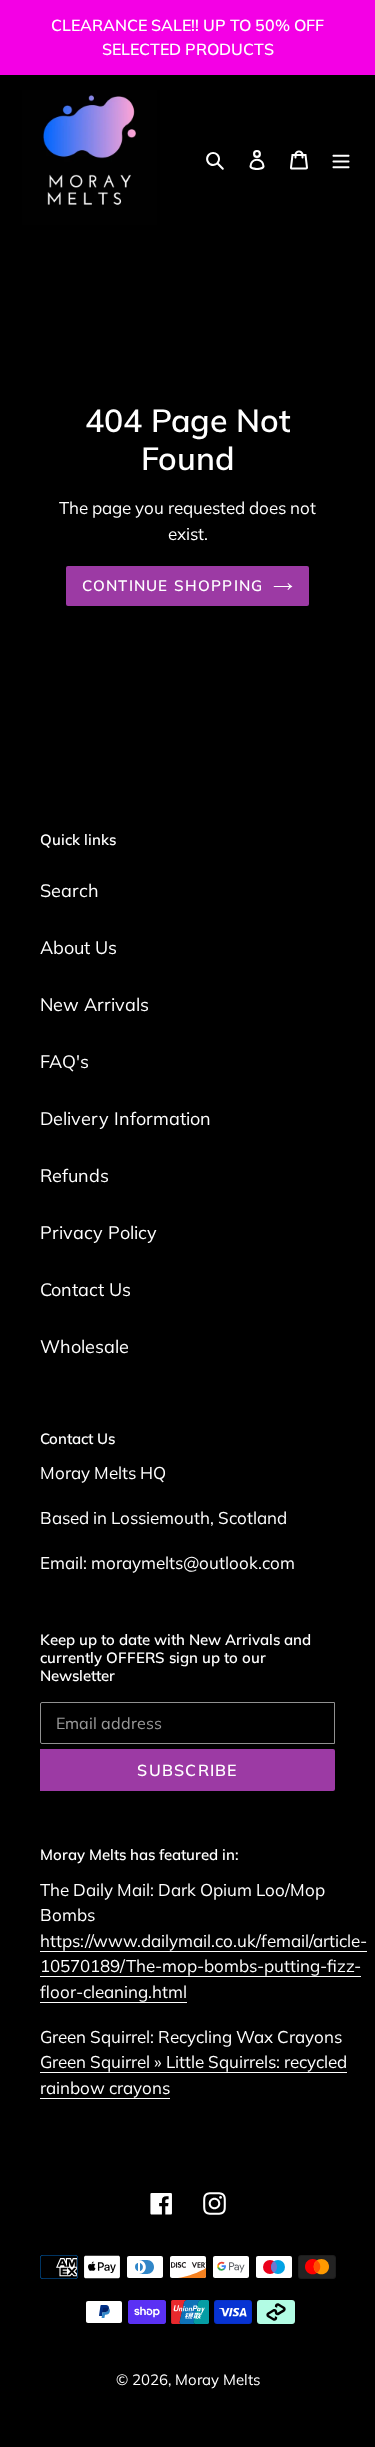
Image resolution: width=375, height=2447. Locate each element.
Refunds (74, 1175)
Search (69, 890)
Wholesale (84, 1346)
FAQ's (64, 1061)
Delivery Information (125, 1118)
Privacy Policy (98, 1232)
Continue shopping (173, 585)
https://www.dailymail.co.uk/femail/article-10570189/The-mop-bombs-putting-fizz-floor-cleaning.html (203, 1966)
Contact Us (85, 1289)
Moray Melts (217, 2379)
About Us (78, 947)
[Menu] (341, 157)
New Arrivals (94, 1004)
